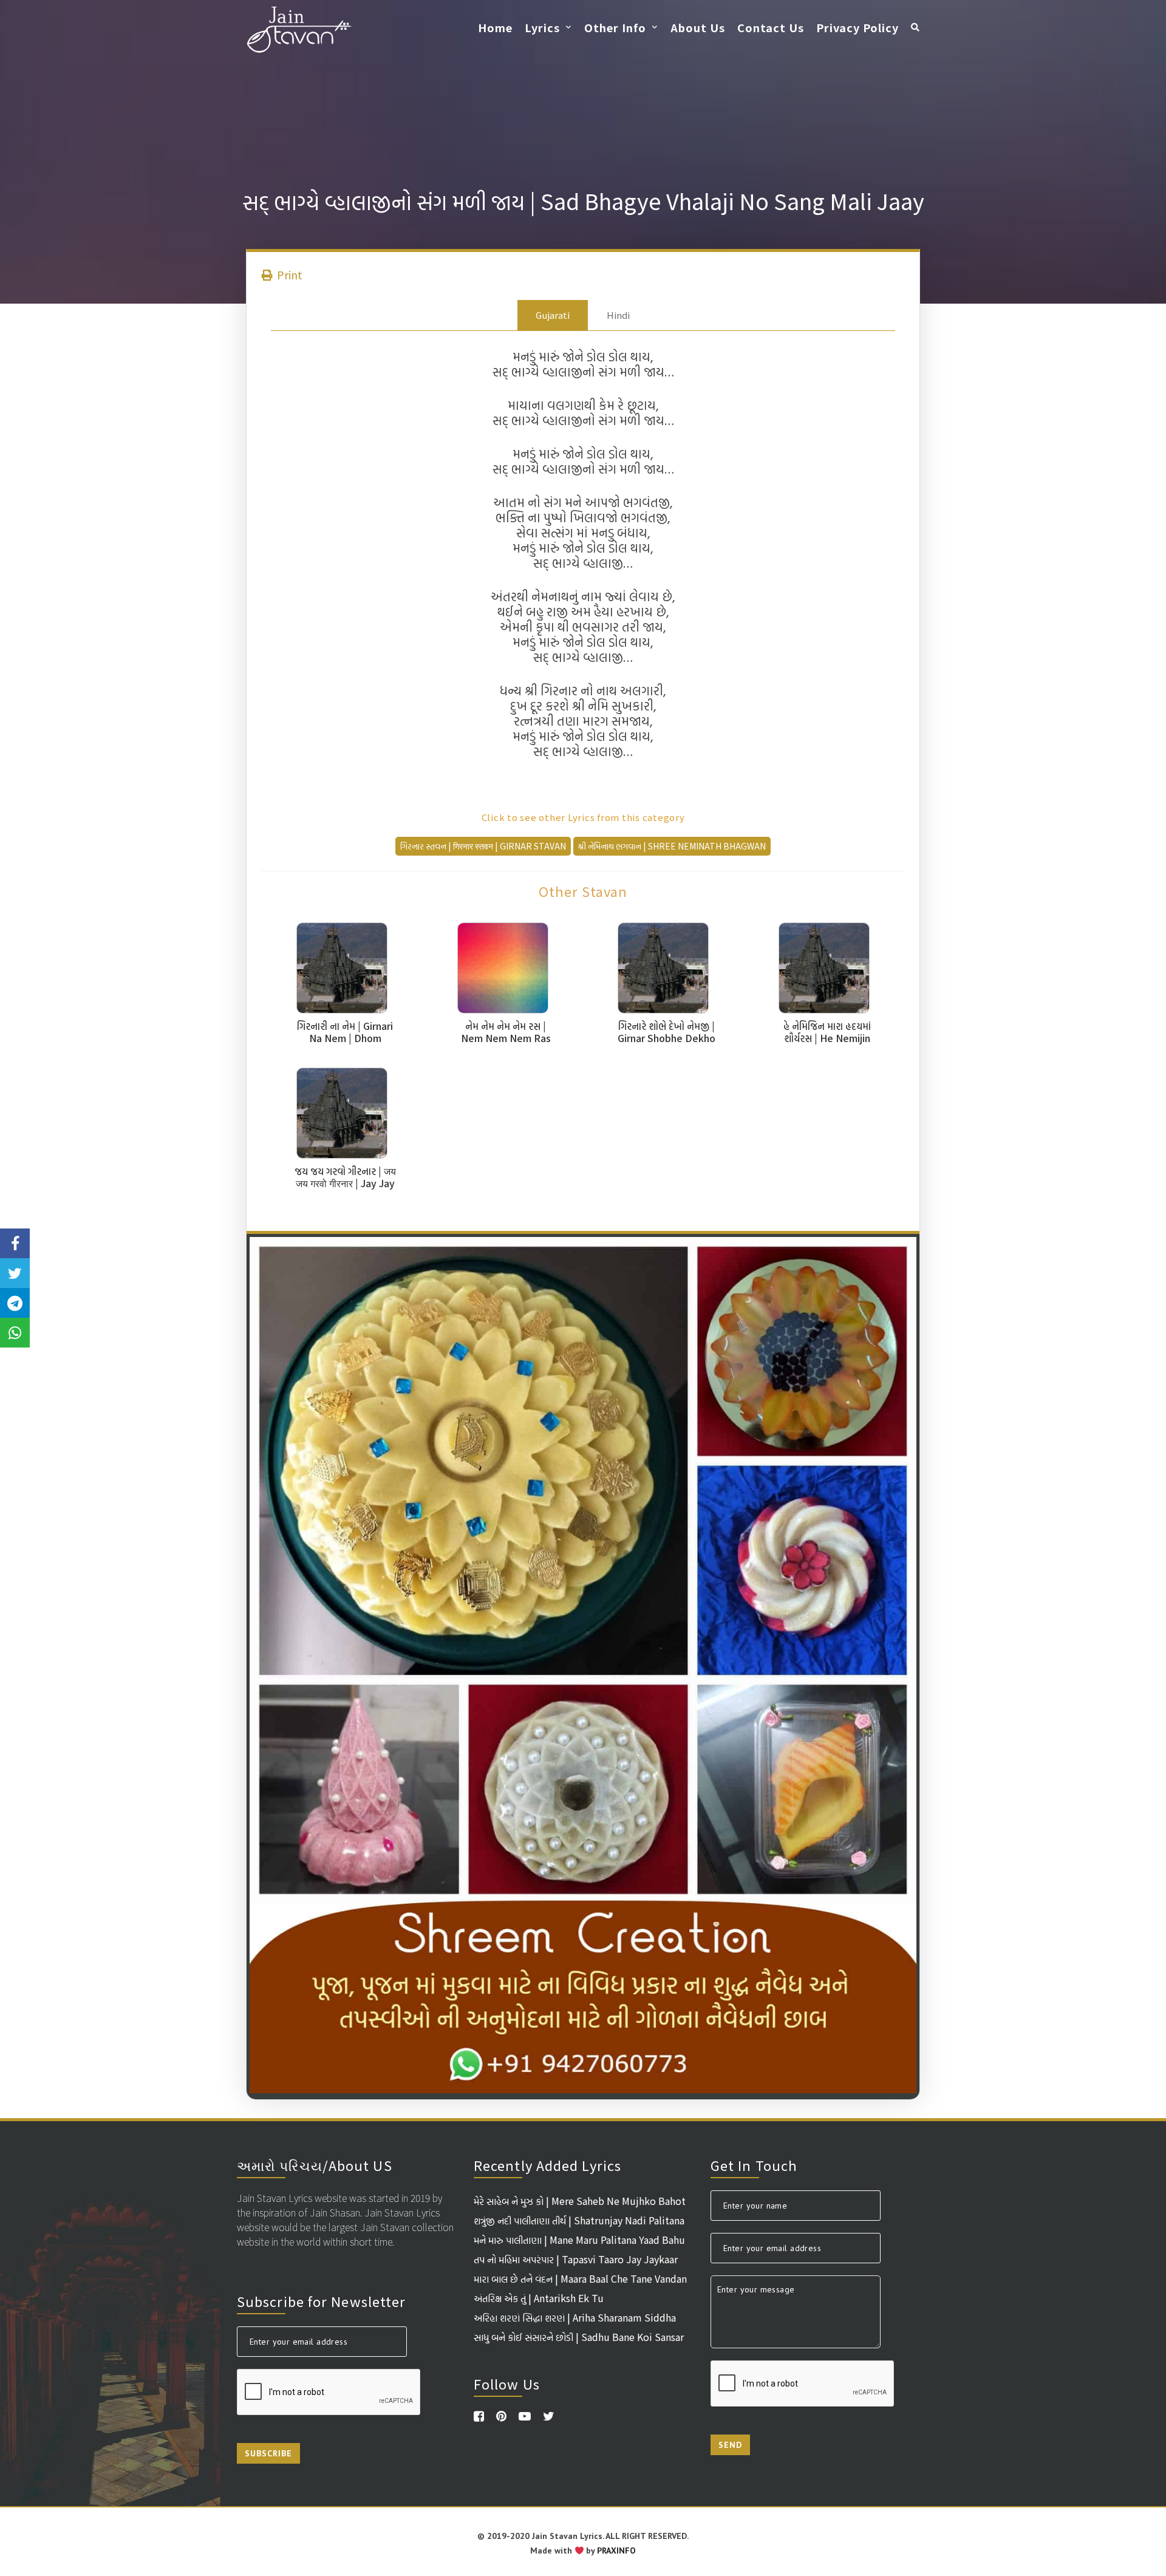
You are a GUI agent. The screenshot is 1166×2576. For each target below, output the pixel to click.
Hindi (618, 315)
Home (495, 27)
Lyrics (542, 27)
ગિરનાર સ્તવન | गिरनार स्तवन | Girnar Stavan (483, 846)
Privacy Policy (857, 27)
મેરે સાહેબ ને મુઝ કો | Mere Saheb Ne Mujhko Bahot (580, 2201)
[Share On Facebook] (15, 1243)
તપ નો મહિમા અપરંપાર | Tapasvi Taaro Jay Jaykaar (576, 2259)
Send (730, 2445)
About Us (698, 27)
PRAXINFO (616, 2550)
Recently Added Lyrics (547, 2165)
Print (288, 274)
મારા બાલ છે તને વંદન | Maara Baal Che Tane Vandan (580, 2278)
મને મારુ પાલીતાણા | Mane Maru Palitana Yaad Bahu (579, 2240)
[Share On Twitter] (15, 1273)
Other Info (615, 27)
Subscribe (268, 2453)
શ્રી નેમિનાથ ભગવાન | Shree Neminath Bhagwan (672, 846)
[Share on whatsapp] (15, 1333)
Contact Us (771, 27)
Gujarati (553, 315)
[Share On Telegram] (15, 1303)
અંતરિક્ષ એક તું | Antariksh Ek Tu (539, 2298)
